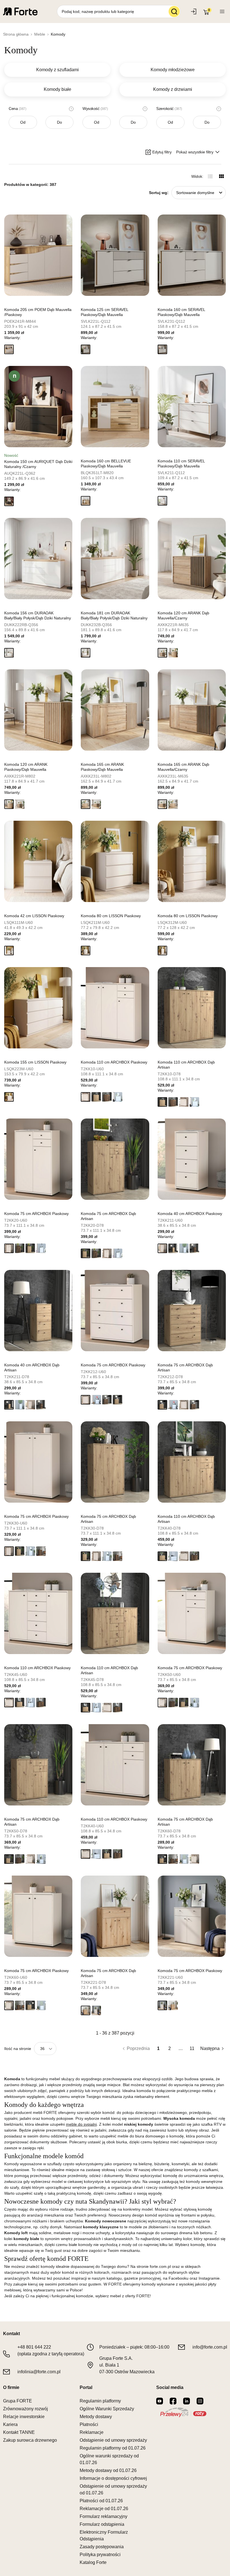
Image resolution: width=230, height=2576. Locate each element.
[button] (9, 349)
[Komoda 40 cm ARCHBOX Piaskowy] (192, 1159)
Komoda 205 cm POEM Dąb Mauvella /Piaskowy (38, 312)
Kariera (10, 2424)
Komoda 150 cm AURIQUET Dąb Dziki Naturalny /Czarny (38, 464)
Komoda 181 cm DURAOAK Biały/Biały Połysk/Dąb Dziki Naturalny (114, 615)
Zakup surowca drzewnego (30, 2440)
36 (42, 2049)
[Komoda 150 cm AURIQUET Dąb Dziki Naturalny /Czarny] (38, 407)
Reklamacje (92, 2432)
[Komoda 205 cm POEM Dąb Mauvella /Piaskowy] (38, 255)
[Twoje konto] (222, 11)
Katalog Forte (93, 2562)
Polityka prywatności (100, 2555)
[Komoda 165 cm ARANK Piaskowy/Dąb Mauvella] (115, 710)
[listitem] (38, 286)
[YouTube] (160, 2401)
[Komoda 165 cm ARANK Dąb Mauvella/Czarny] (192, 710)
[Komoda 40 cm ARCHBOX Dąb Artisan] (38, 1311)
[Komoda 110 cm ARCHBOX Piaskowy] (115, 1008)
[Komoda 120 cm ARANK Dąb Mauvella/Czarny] (192, 559)
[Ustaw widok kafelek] (221, 176)
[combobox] (199, 193)
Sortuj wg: (159, 193)
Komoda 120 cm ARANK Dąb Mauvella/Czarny (183, 615)
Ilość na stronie (18, 2049)
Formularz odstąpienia (102, 2524)
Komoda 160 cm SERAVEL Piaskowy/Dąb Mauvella (181, 312)
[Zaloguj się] (194, 11)
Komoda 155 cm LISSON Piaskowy (35, 1062)
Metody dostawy (96, 2417)
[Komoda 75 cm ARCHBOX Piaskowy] (38, 1159)
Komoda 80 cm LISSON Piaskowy (111, 916)
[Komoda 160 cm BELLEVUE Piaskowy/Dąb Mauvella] (115, 407)
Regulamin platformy (100, 2401)
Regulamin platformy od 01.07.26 (113, 2448)
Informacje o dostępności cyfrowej (113, 2478)
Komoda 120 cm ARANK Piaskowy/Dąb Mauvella (26, 767)
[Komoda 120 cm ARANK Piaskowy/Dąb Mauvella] (38, 710)
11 (192, 2048)
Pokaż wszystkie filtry (195, 152)
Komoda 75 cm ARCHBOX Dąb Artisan (108, 1216)
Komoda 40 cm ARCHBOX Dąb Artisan (32, 1367)
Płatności (89, 2424)
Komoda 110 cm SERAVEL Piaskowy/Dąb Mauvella (181, 463)
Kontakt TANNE (19, 2432)
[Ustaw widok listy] (210, 176)
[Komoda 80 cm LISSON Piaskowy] (115, 861)
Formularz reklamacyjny (104, 2516)
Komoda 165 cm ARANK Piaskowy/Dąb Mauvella (102, 767)
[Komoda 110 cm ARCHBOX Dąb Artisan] (192, 1008)
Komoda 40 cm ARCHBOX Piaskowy (190, 1214)
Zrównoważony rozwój (26, 2409)
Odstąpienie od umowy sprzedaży (113, 2440)
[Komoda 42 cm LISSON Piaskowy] (38, 861)
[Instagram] (200, 2401)
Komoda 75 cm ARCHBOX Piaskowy (36, 1214)
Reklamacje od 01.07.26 (104, 2509)
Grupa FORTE (18, 2401)
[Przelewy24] (183, 2412)
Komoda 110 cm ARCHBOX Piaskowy (114, 1062)
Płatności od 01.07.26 (101, 2501)
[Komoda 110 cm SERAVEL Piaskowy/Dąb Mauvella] (192, 407)
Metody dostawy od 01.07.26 (108, 2470)
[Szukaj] (174, 11)
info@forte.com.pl (210, 2347)
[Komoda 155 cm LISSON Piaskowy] (38, 1008)
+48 (34, 2347)
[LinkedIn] (187, 2401)
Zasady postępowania (102, 2547)
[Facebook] (173, 2401)
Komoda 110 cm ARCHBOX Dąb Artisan (186, 1065)
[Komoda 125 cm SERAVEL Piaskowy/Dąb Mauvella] (115, 255)
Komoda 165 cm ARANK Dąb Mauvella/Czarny (183, 767)
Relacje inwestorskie (24, 2417)
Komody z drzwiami (173, 89)
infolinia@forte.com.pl (39, 2372)
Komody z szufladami (58, 70)
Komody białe (58, 89)
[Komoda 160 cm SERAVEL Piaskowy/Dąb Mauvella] (192, 255)
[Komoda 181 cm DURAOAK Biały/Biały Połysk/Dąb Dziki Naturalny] (115, 559)
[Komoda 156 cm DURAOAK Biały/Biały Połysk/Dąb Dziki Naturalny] (38, 559)
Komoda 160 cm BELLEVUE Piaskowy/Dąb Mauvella (106, 463)
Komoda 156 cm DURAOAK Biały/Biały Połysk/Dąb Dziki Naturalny (38, 615)
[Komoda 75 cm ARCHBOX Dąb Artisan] (115, 1159)
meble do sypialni (81, 2124)
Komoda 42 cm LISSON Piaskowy (34, 916)
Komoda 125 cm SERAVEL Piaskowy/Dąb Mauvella (104, 312)
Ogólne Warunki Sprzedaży (107, 2409)
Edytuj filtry (162, 152)
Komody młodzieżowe (173, 70)
